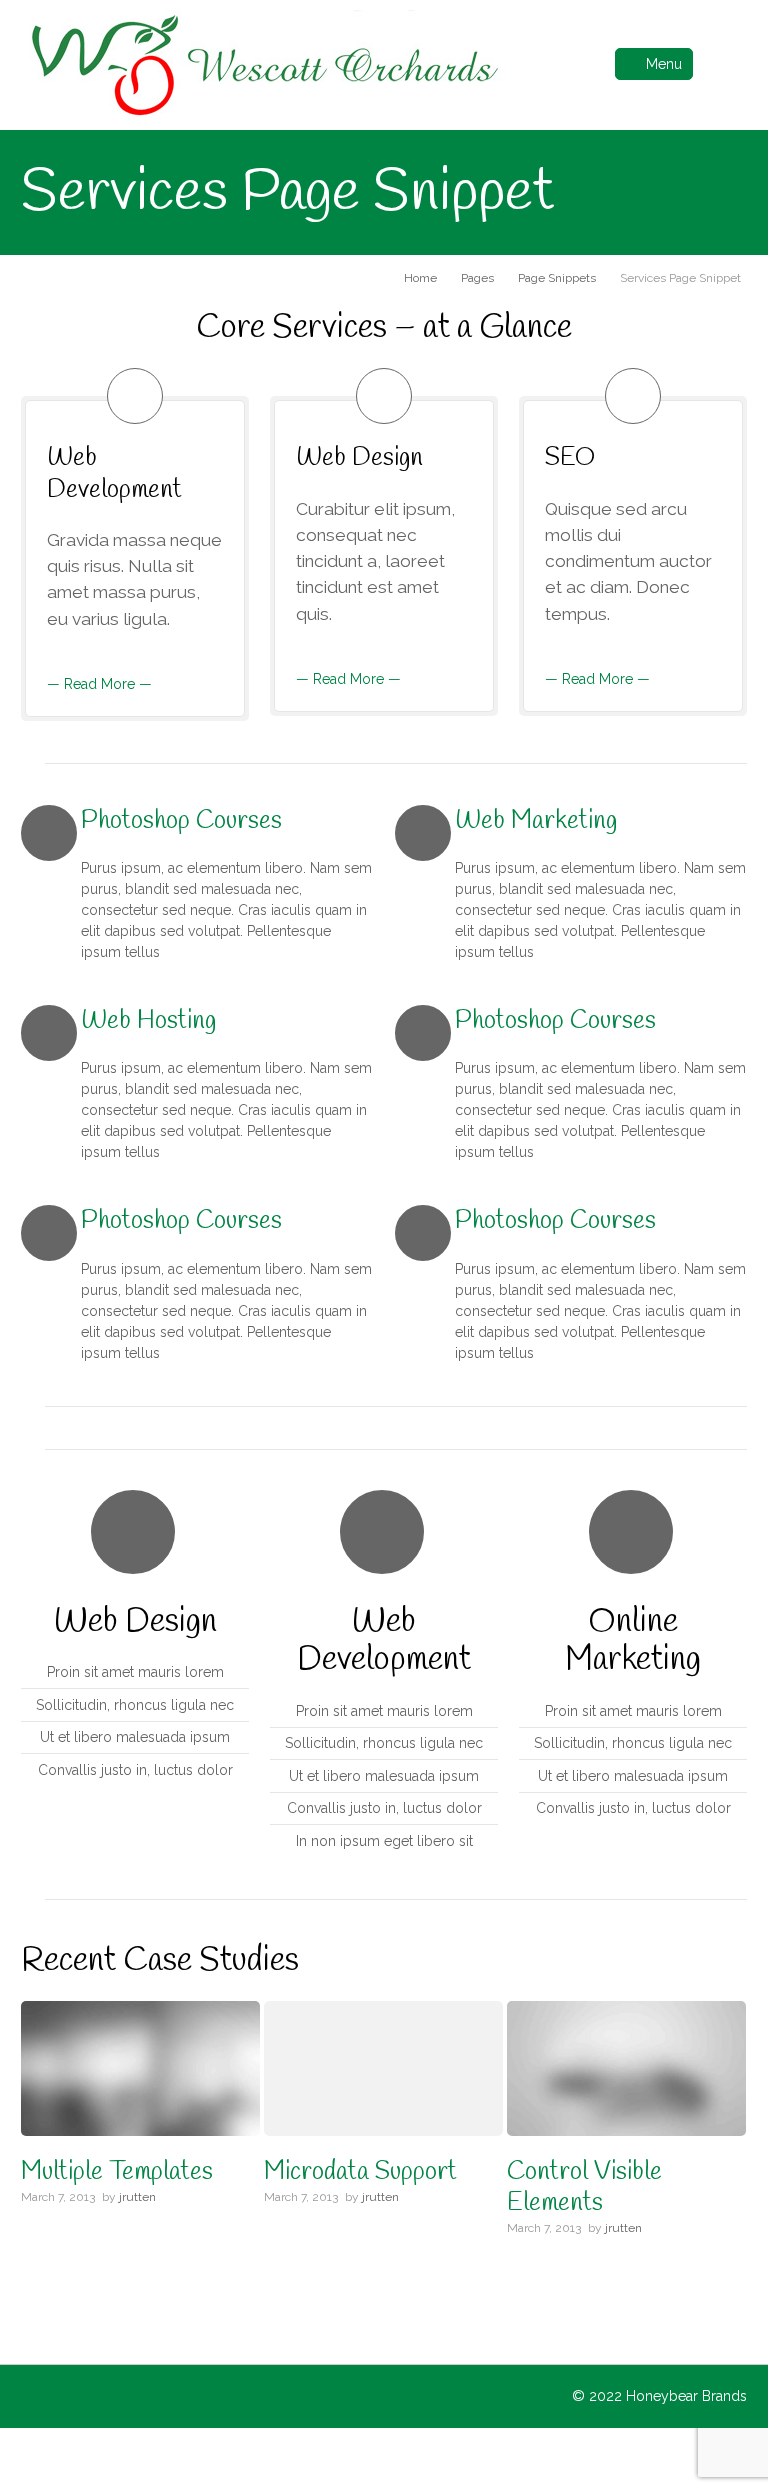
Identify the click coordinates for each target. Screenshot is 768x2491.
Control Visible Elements (584, 2188)
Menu (664, 64)
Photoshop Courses (181, 821)
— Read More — (99, 684)
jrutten (137, 2197)
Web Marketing (536, 821)
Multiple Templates (117, 2172)
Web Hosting (148, 1021)
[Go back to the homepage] (263, 65)
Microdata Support (360, 2172)
